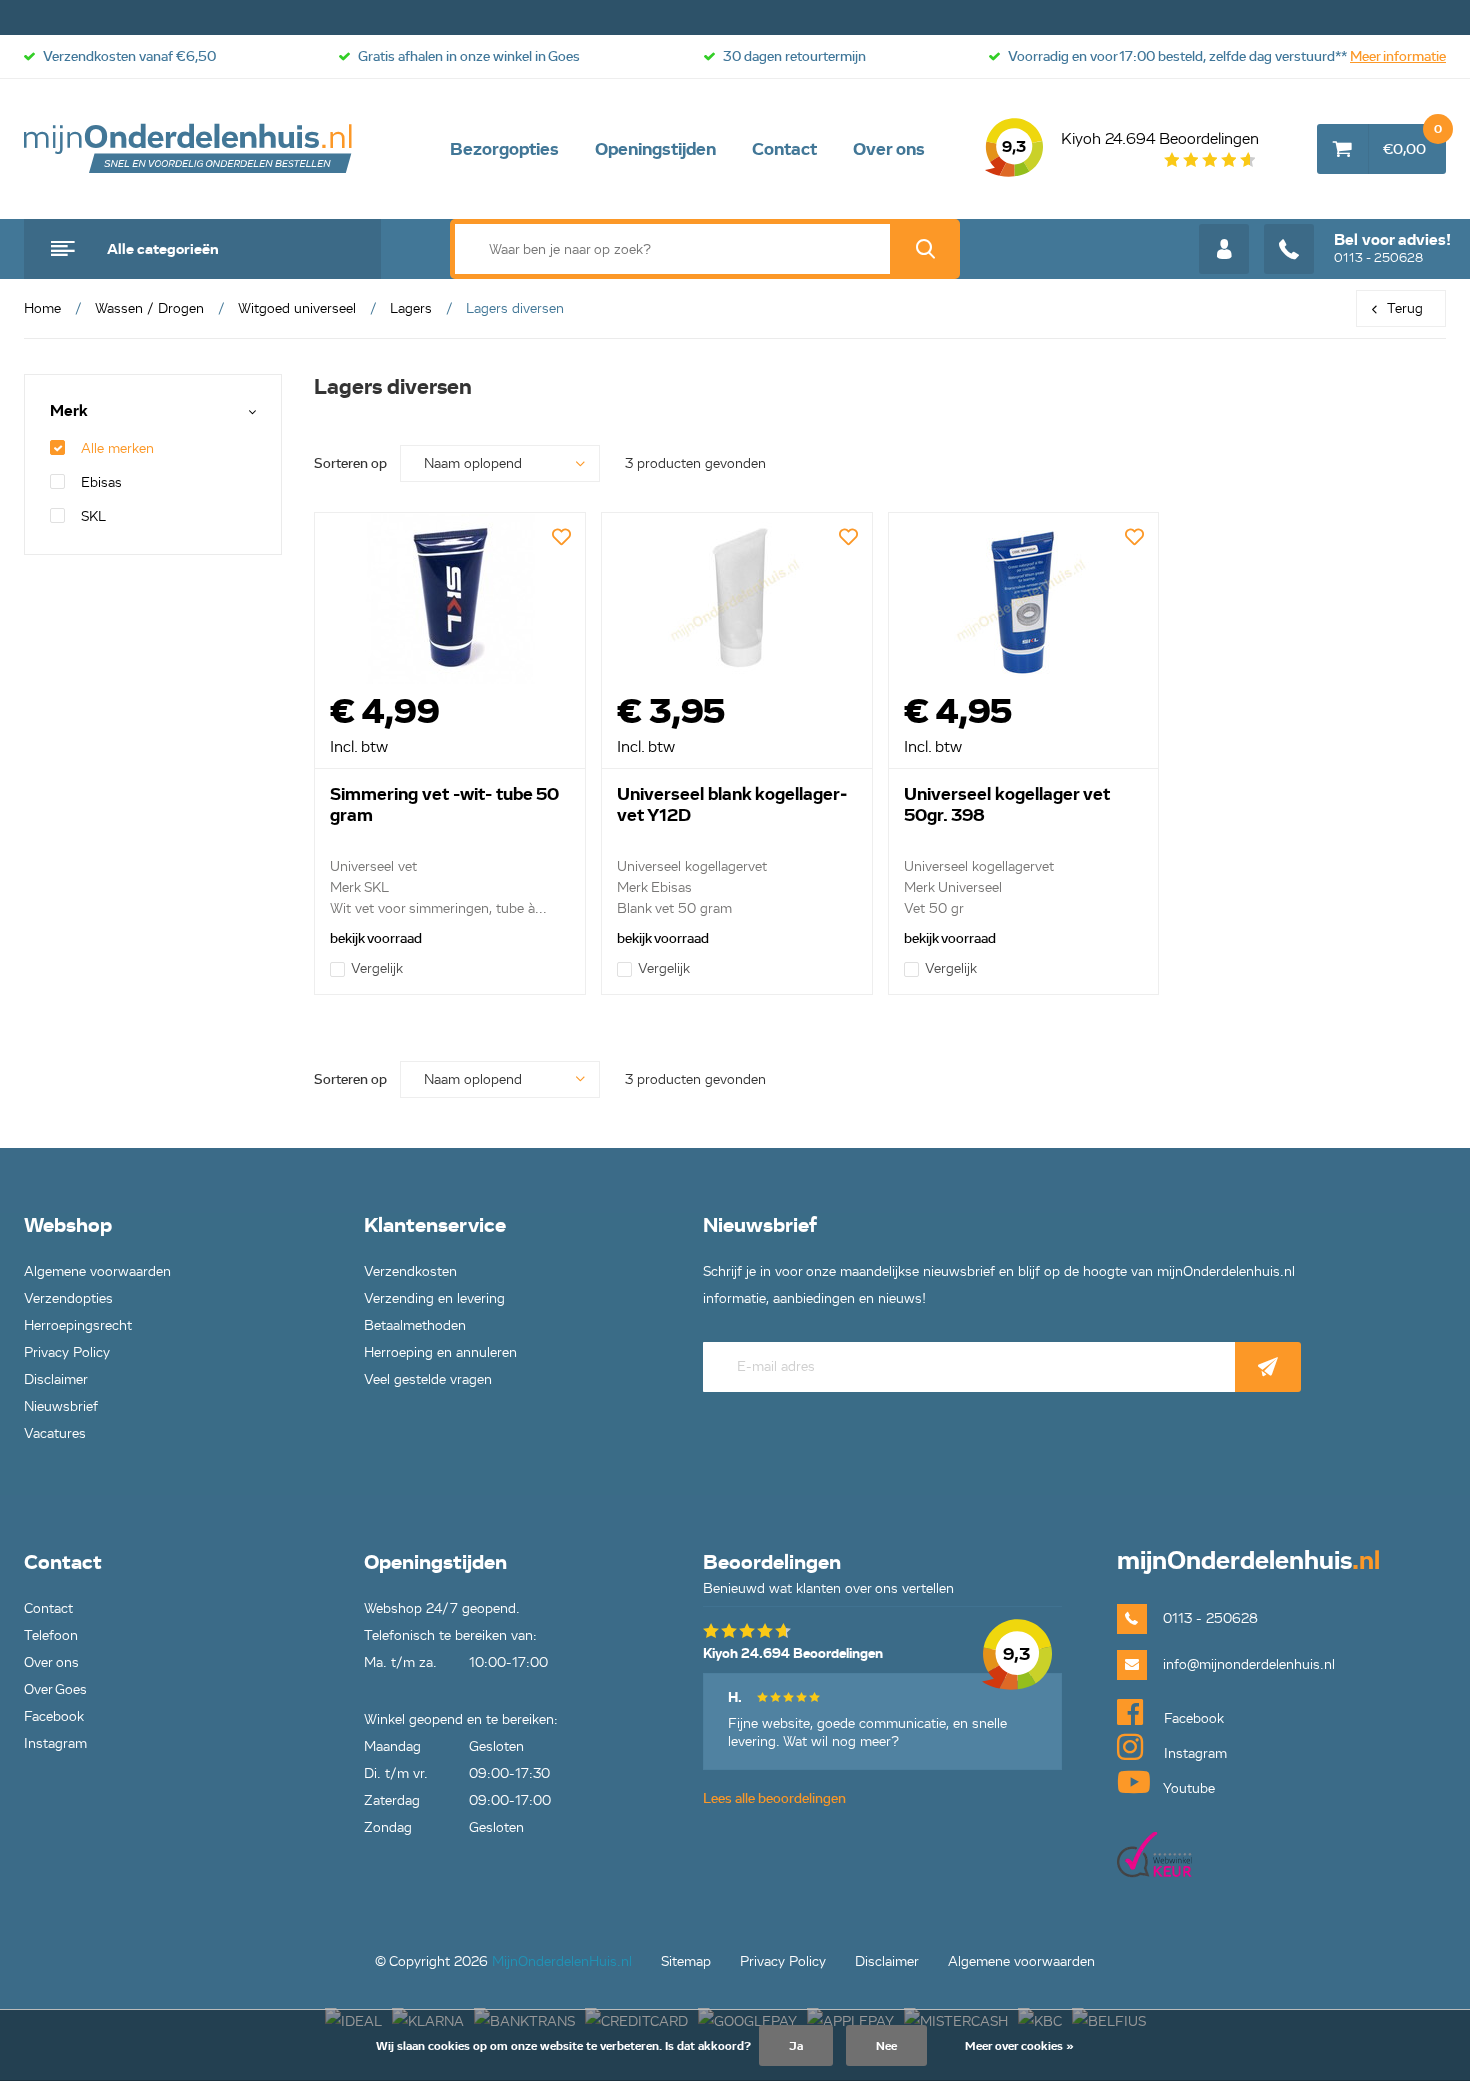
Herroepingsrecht (78, 1325)
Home (42, 308)
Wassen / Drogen (149, 308)
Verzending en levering (434, 1298)
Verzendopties (68, 1298)
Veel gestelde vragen (428, 1379)
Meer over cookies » (1019, 2045)
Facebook (54, 1716)
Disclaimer (56, 1379)
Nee (886, 2045)
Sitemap (686, 1961)
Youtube (1187, 1788)
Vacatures (55, 1433)
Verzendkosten (410, 1271)
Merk (69, 411)
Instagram (55, 1743)
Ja (796, 2045)
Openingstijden (655, 149)
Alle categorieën (163, 249)
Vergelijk (377, 968)
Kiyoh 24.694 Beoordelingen (1130, 143)
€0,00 (1412, 141)
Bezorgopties (504, 149)
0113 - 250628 (1392, 248)
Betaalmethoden (415, 1325)
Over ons (889, 149)
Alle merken (117, 448)
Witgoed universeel (297, 308)
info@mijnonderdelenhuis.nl (1249, 1664)
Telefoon (51, 1635)
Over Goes (55, 1689)
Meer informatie (1398, 56)
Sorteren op (350, 463)
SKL (93, 516)
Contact (784, 149)
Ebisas (101, 482)
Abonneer (1268, 1367)
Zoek (925, 249)
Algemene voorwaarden (97, 1271)
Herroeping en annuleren (440, 1352)
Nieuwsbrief (61, 1406)
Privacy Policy (67, 1352)
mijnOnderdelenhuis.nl (189, 149)
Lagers (411, 308)
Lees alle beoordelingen (774, 1798)
